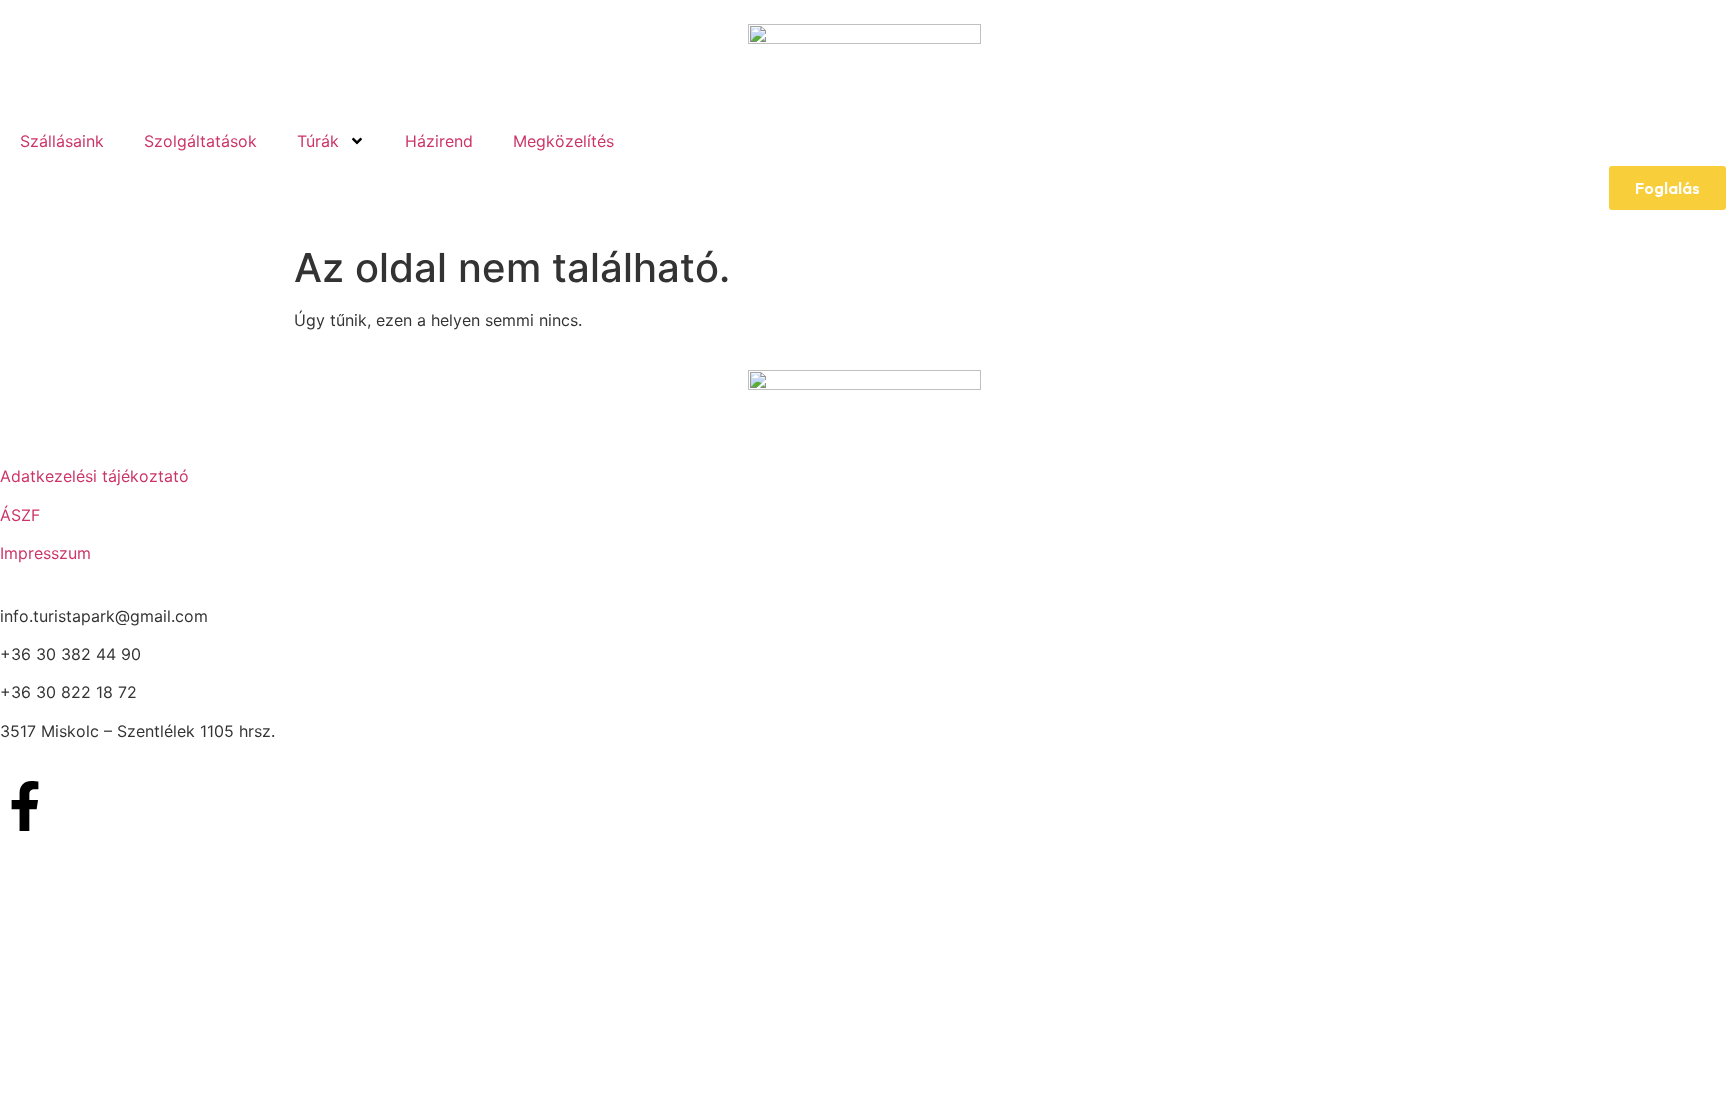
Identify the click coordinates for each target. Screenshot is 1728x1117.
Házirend (439, 141)
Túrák (318, 141)
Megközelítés (563, 141)
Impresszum (45, 553)
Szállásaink (62, 141)
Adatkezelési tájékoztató (94, 476)
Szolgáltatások (200, 141)
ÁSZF (20, 515)
